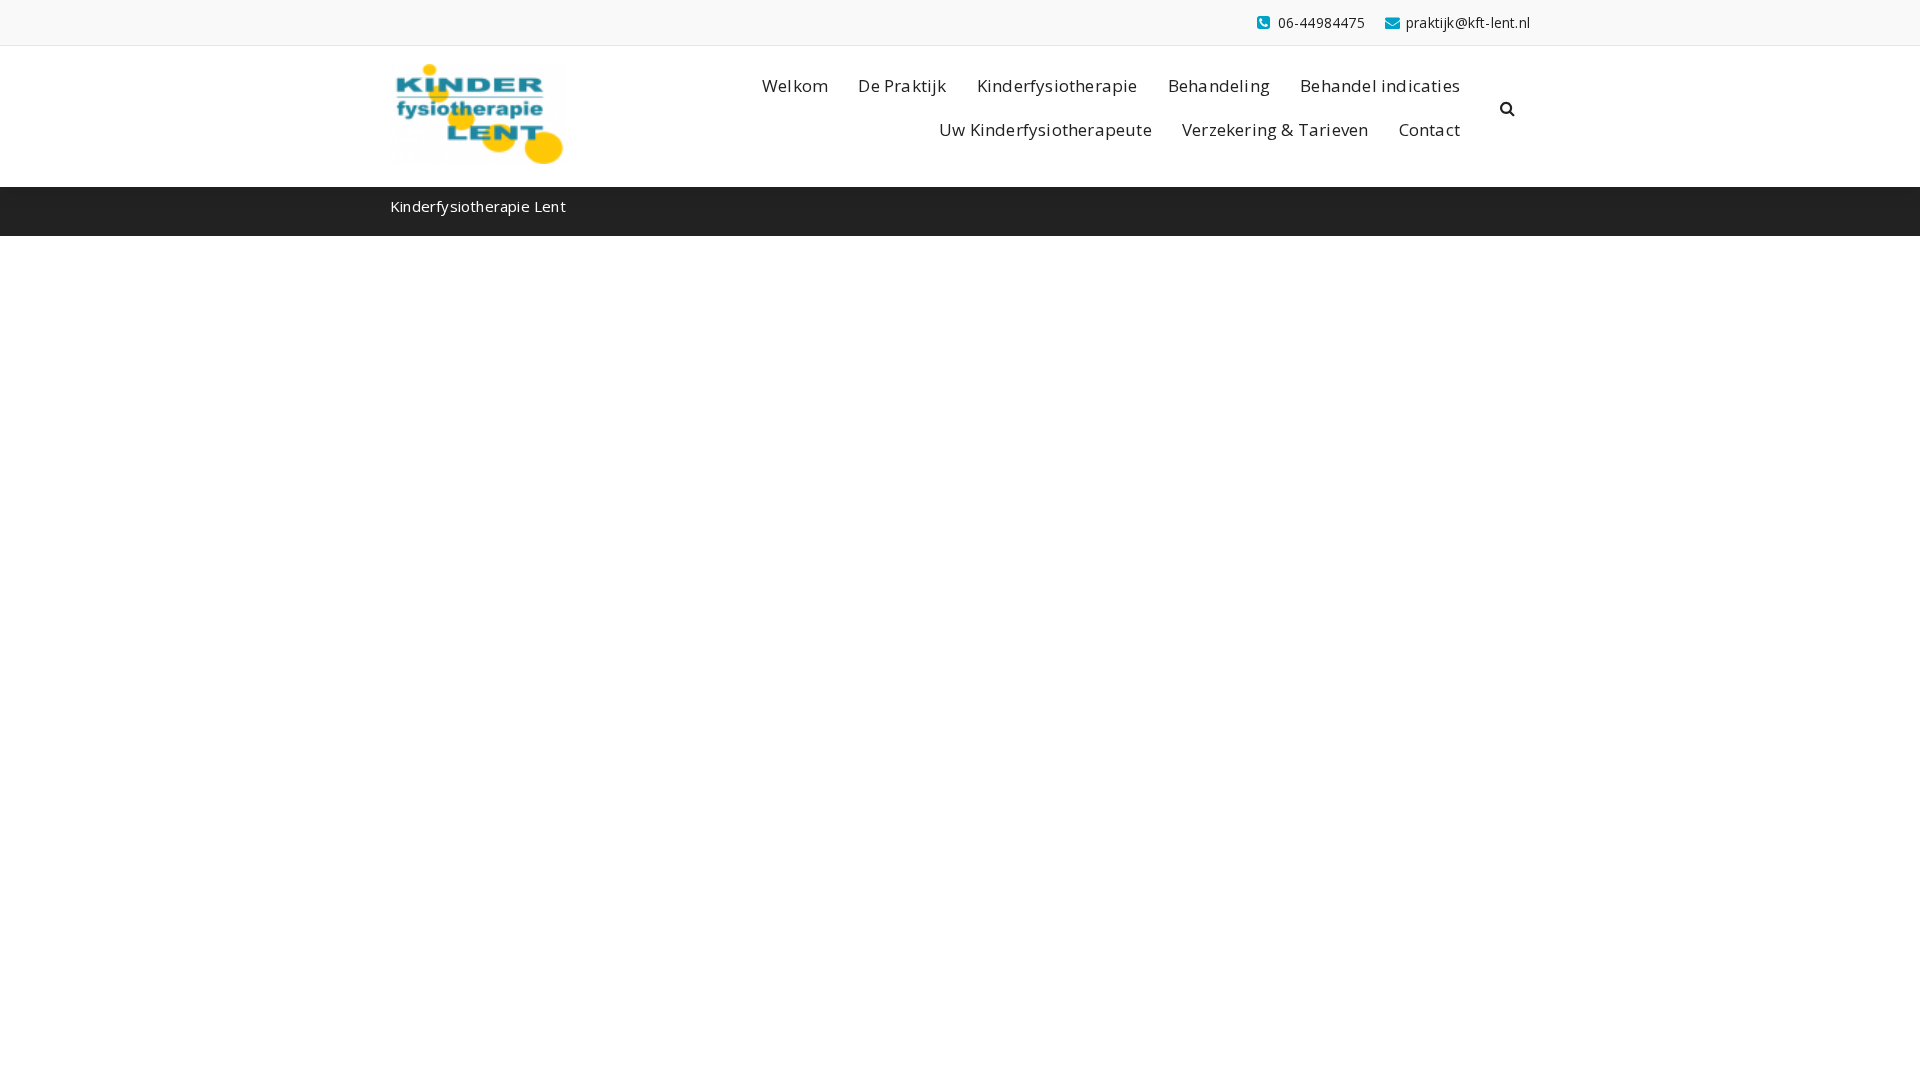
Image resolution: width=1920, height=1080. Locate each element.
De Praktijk (902, 85)
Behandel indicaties (1380, 85)
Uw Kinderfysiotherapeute (1045, 129)
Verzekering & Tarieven (1275, 129)
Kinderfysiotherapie (1057, 85)
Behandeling (1219, 85)
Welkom (795, 85)
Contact (1429, 129)
